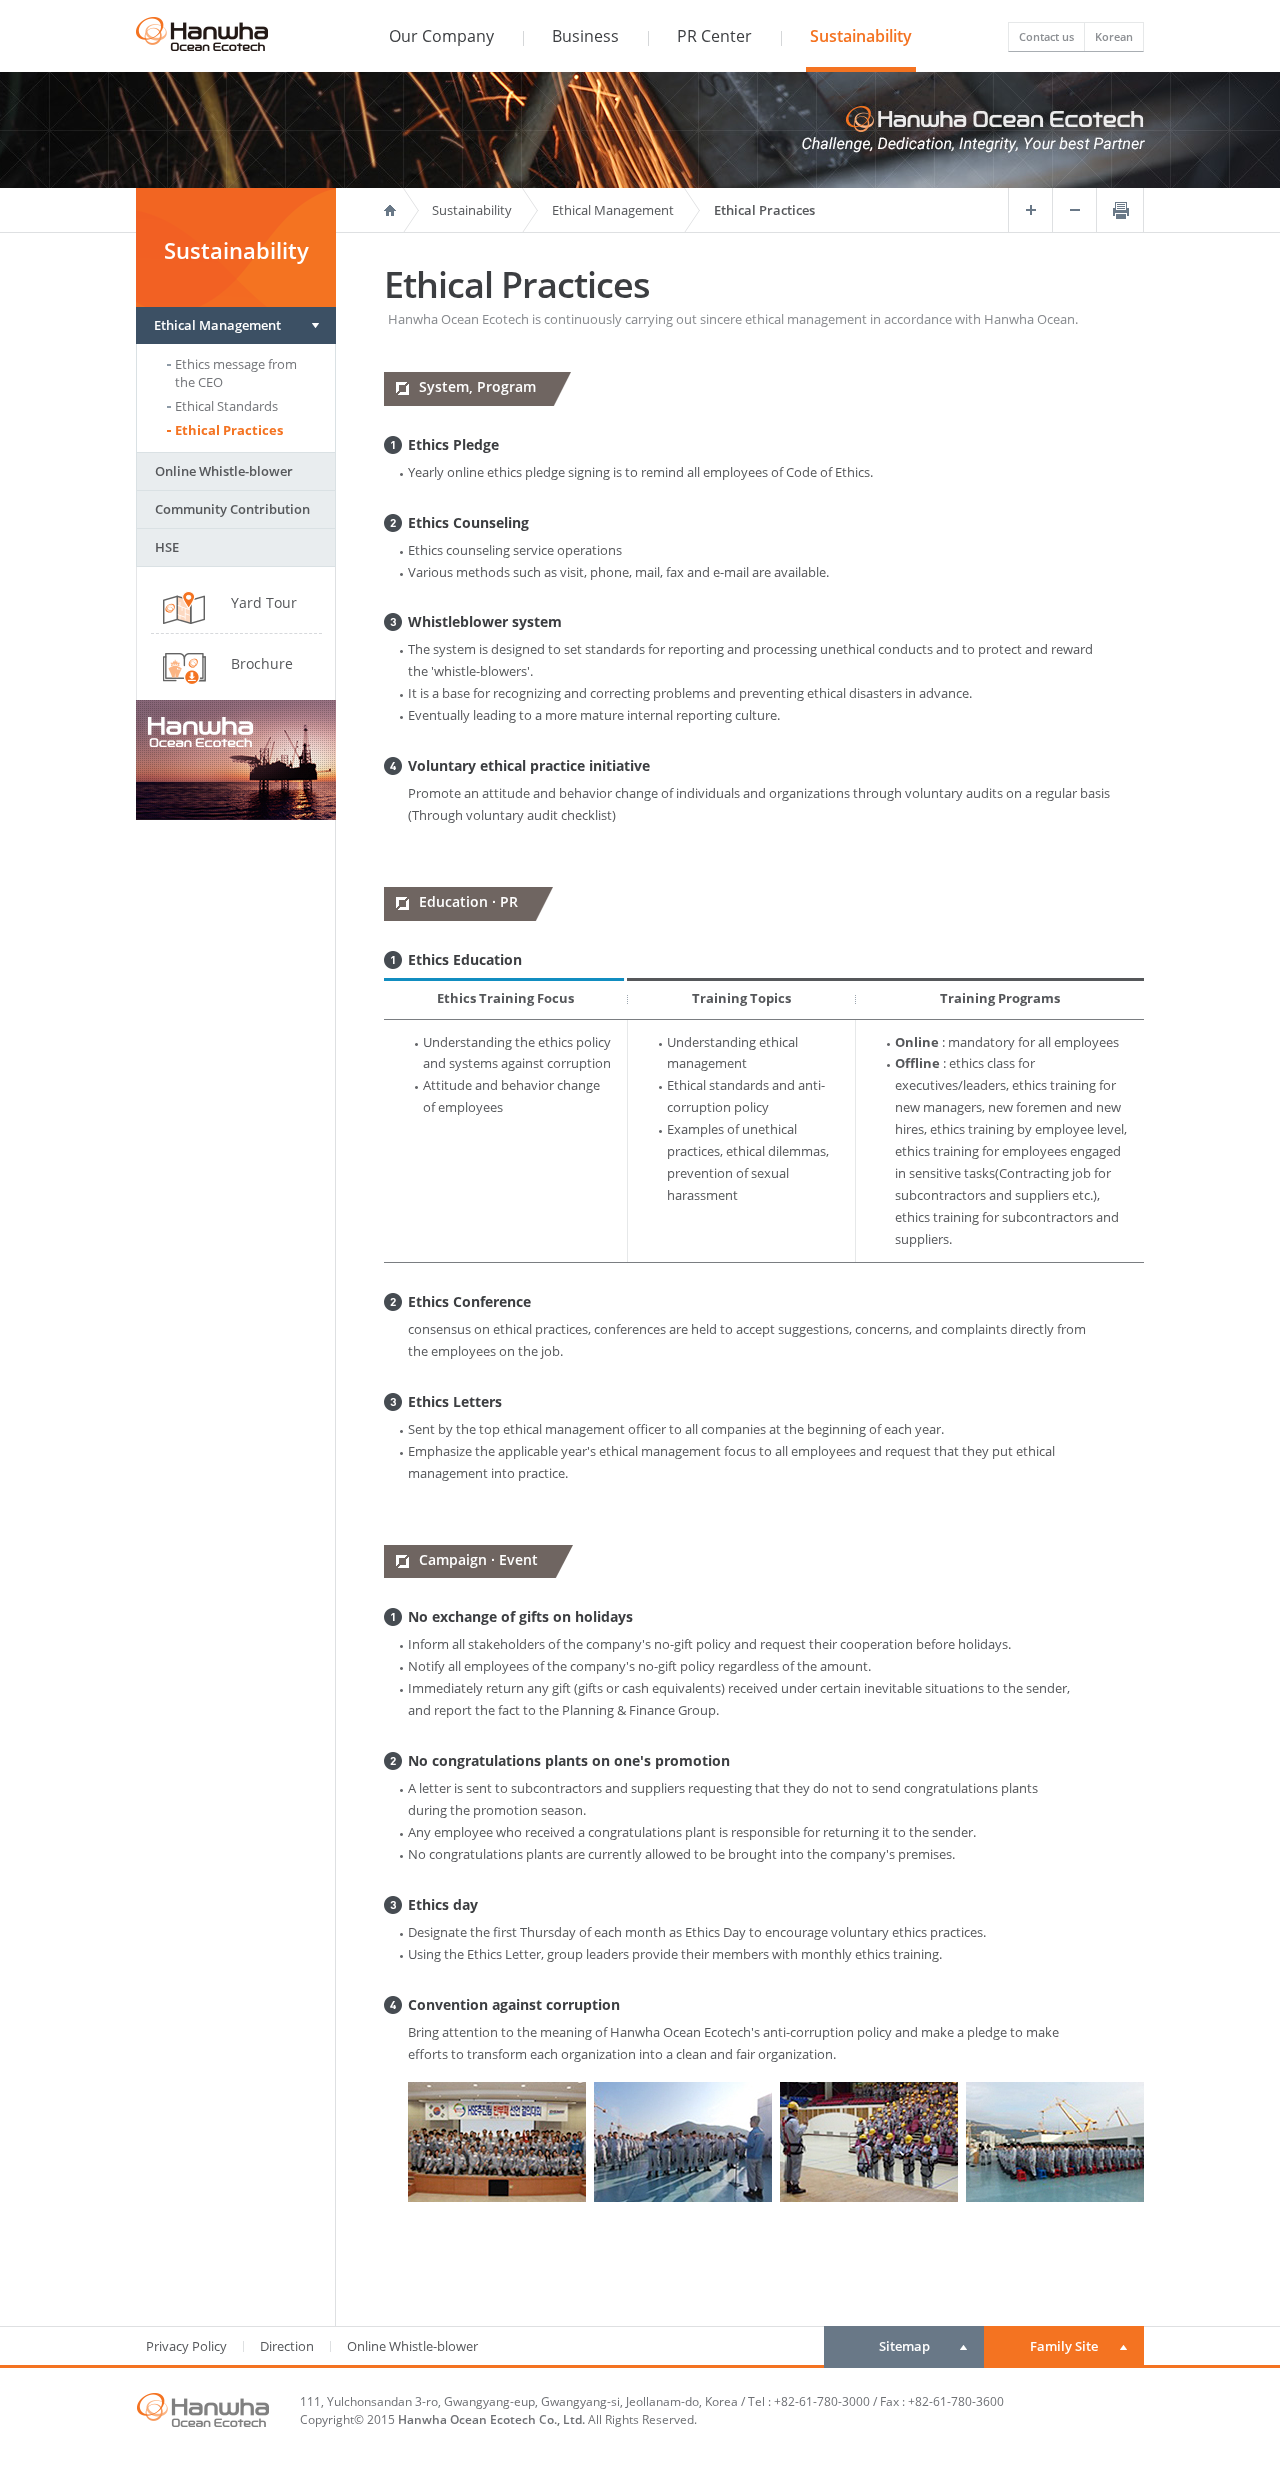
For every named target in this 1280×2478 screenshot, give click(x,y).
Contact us (1046, 36)
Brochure (262, 663)
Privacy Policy (186, 2346)
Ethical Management (217, 325)
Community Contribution (232, 509)
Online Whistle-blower (224, 471)
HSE (167, 547)
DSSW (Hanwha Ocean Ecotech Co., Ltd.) (202, 29)
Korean (1114, 36)
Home (404, 210)
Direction (287, 2346)
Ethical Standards (226, 406)
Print (1120, 210)
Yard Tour (264, 602)
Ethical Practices (229, 430)
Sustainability (472, 210)
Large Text (1030, 210)
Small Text (1074, 210)
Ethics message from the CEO (236, 373)
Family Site (1064, 2346)
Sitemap (904, 2346)
